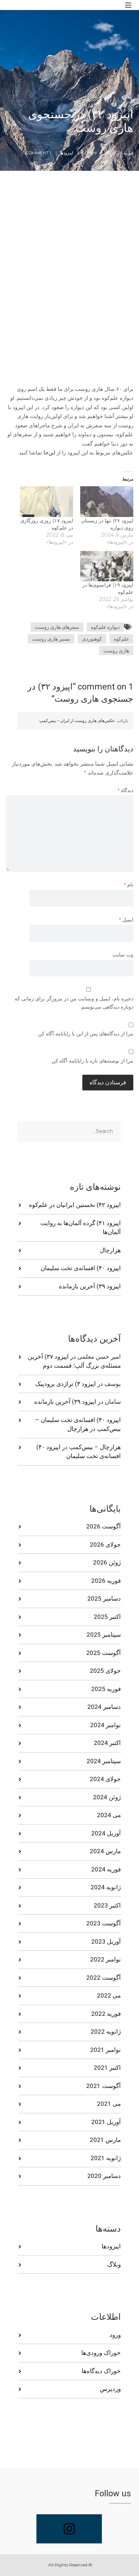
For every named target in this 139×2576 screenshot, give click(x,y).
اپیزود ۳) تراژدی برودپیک (66, 1384)
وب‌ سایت (123, 955)
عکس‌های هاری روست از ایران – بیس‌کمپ (77, 720)
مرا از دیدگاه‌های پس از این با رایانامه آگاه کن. (85, 1034)
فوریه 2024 (106, 1869)
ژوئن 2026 (107, 1562)
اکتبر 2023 (107, 1905)
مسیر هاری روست (51, 639)
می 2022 (109, 1995)
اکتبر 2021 (107, 2068)
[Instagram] (69, 2529)
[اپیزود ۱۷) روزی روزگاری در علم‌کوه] (47, 501)
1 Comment (38, 153)
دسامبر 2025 (104, 1598)
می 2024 (109, 1815)
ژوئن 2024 (107, 1797)
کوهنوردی (92, 639)
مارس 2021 (105, 2140)
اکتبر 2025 (107, 1617)
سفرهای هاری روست (57, 627)
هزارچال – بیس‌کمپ (95, 1447)
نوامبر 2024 (105, 1725)
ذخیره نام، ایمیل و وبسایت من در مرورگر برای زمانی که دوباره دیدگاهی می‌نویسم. (74, 1003)
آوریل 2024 (106, 1833)
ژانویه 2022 (106, 2032)
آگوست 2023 (104, 1923)
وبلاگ (114, 2264)
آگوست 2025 (104, 1653)
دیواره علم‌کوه (105, 627)
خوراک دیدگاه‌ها (101, 2371)
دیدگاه (125, 790)
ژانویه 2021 (106, 2158)
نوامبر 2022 (105, 1959)
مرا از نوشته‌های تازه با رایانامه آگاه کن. (92, 1061)
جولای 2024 (105, 1779)
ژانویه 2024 (106, 1887)
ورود (115, 2335)
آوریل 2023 (106, 1941)
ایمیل (126, 920)
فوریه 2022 (106, 2014)
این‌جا (49, 452)
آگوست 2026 (104, 1526)
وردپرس (110, 2389)
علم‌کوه (121, 639)
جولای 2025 (105, 1671)
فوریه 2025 (106, 1689)
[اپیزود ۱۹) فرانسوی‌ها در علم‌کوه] (107, 566)
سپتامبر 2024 (104, 1761)
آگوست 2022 (104, 1978)
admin (89, 153)
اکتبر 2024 (107, 1743)
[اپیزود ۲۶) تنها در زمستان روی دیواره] (107, 501)
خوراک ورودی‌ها (101, 2353)
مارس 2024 (105, 1851)
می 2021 (109, 2104)
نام (129, 885)
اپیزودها (66, 153)
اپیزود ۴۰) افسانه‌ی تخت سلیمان (81, 1268)
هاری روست (116, 651)
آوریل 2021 (106, 2122)
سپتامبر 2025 (104, 1635)
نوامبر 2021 (105, 2050)
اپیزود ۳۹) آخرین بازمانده (90, 1286)
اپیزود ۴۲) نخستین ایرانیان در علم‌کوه (75, 1205)
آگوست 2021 (104, 2086)
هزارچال (110, 1250)
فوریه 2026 (106, 1581)
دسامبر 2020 (104, 2176)
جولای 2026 (105, 1545)
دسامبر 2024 (104, 1707)
